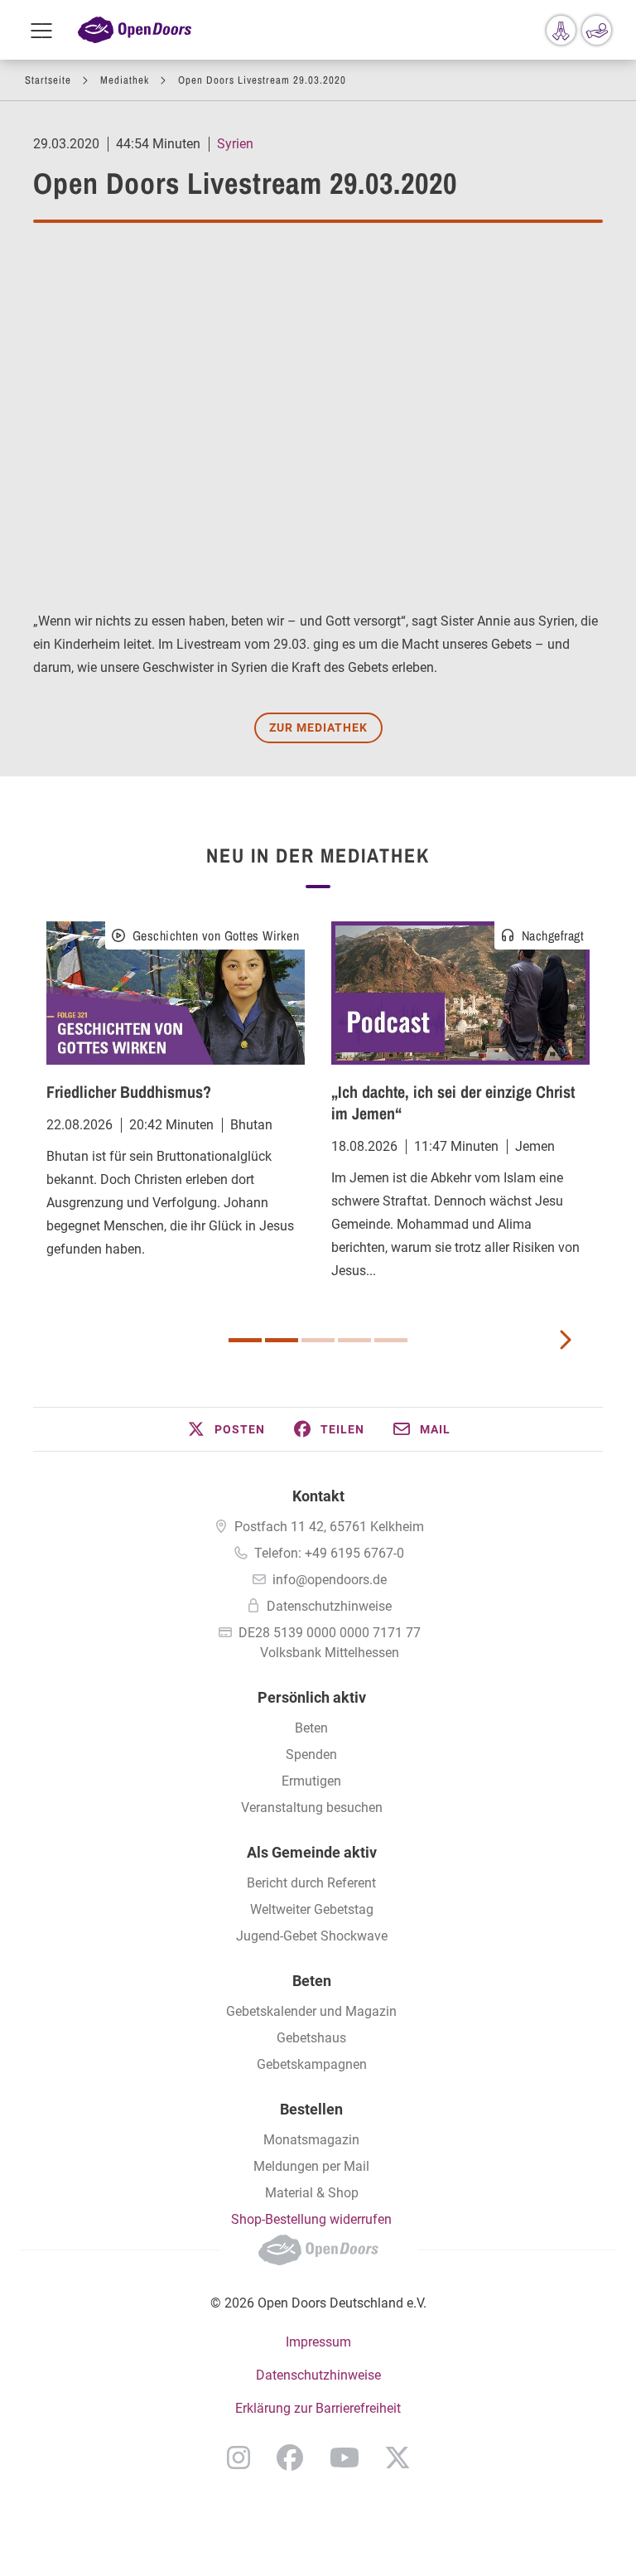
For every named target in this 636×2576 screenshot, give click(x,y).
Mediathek (125, 80)
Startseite (48, 80)
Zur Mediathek (318, 727)
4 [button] (354, 1340)
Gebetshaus (311, 2038)
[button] (225, 1429)
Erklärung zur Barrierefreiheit (318, 2408)
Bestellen (311, 2109)
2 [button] (282, 1340)
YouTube (344, 2458)
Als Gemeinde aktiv (312, 1852)
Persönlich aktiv (312, 1697)
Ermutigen (311, 1781)
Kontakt (318, 1496)
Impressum (318, 2342)
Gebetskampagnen (312, 2064)
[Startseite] (135, 30)
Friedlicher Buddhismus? (129, 1092)
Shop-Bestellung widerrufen (311, 2219)
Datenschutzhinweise (329, 1606)
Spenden (311, 1754)
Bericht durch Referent (311, 1883)
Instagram (238, 2458)
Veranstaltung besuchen (312, 1808)
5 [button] (391, 1340)
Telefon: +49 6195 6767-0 (329, 1553)
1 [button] (245, 1340)
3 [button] (318, 1340)
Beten (311, 1728)
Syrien (235, 144)
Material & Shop (312, 2193)
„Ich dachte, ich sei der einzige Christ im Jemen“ (453, 1102)
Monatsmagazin (311, 2140)
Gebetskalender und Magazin (311, 2011)
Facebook (290, 2458)
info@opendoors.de (330, 1580)
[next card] (565, 1338)
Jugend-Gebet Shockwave (312, 1936)
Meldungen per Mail (311, 2166)
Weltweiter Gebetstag (312, 1909)
